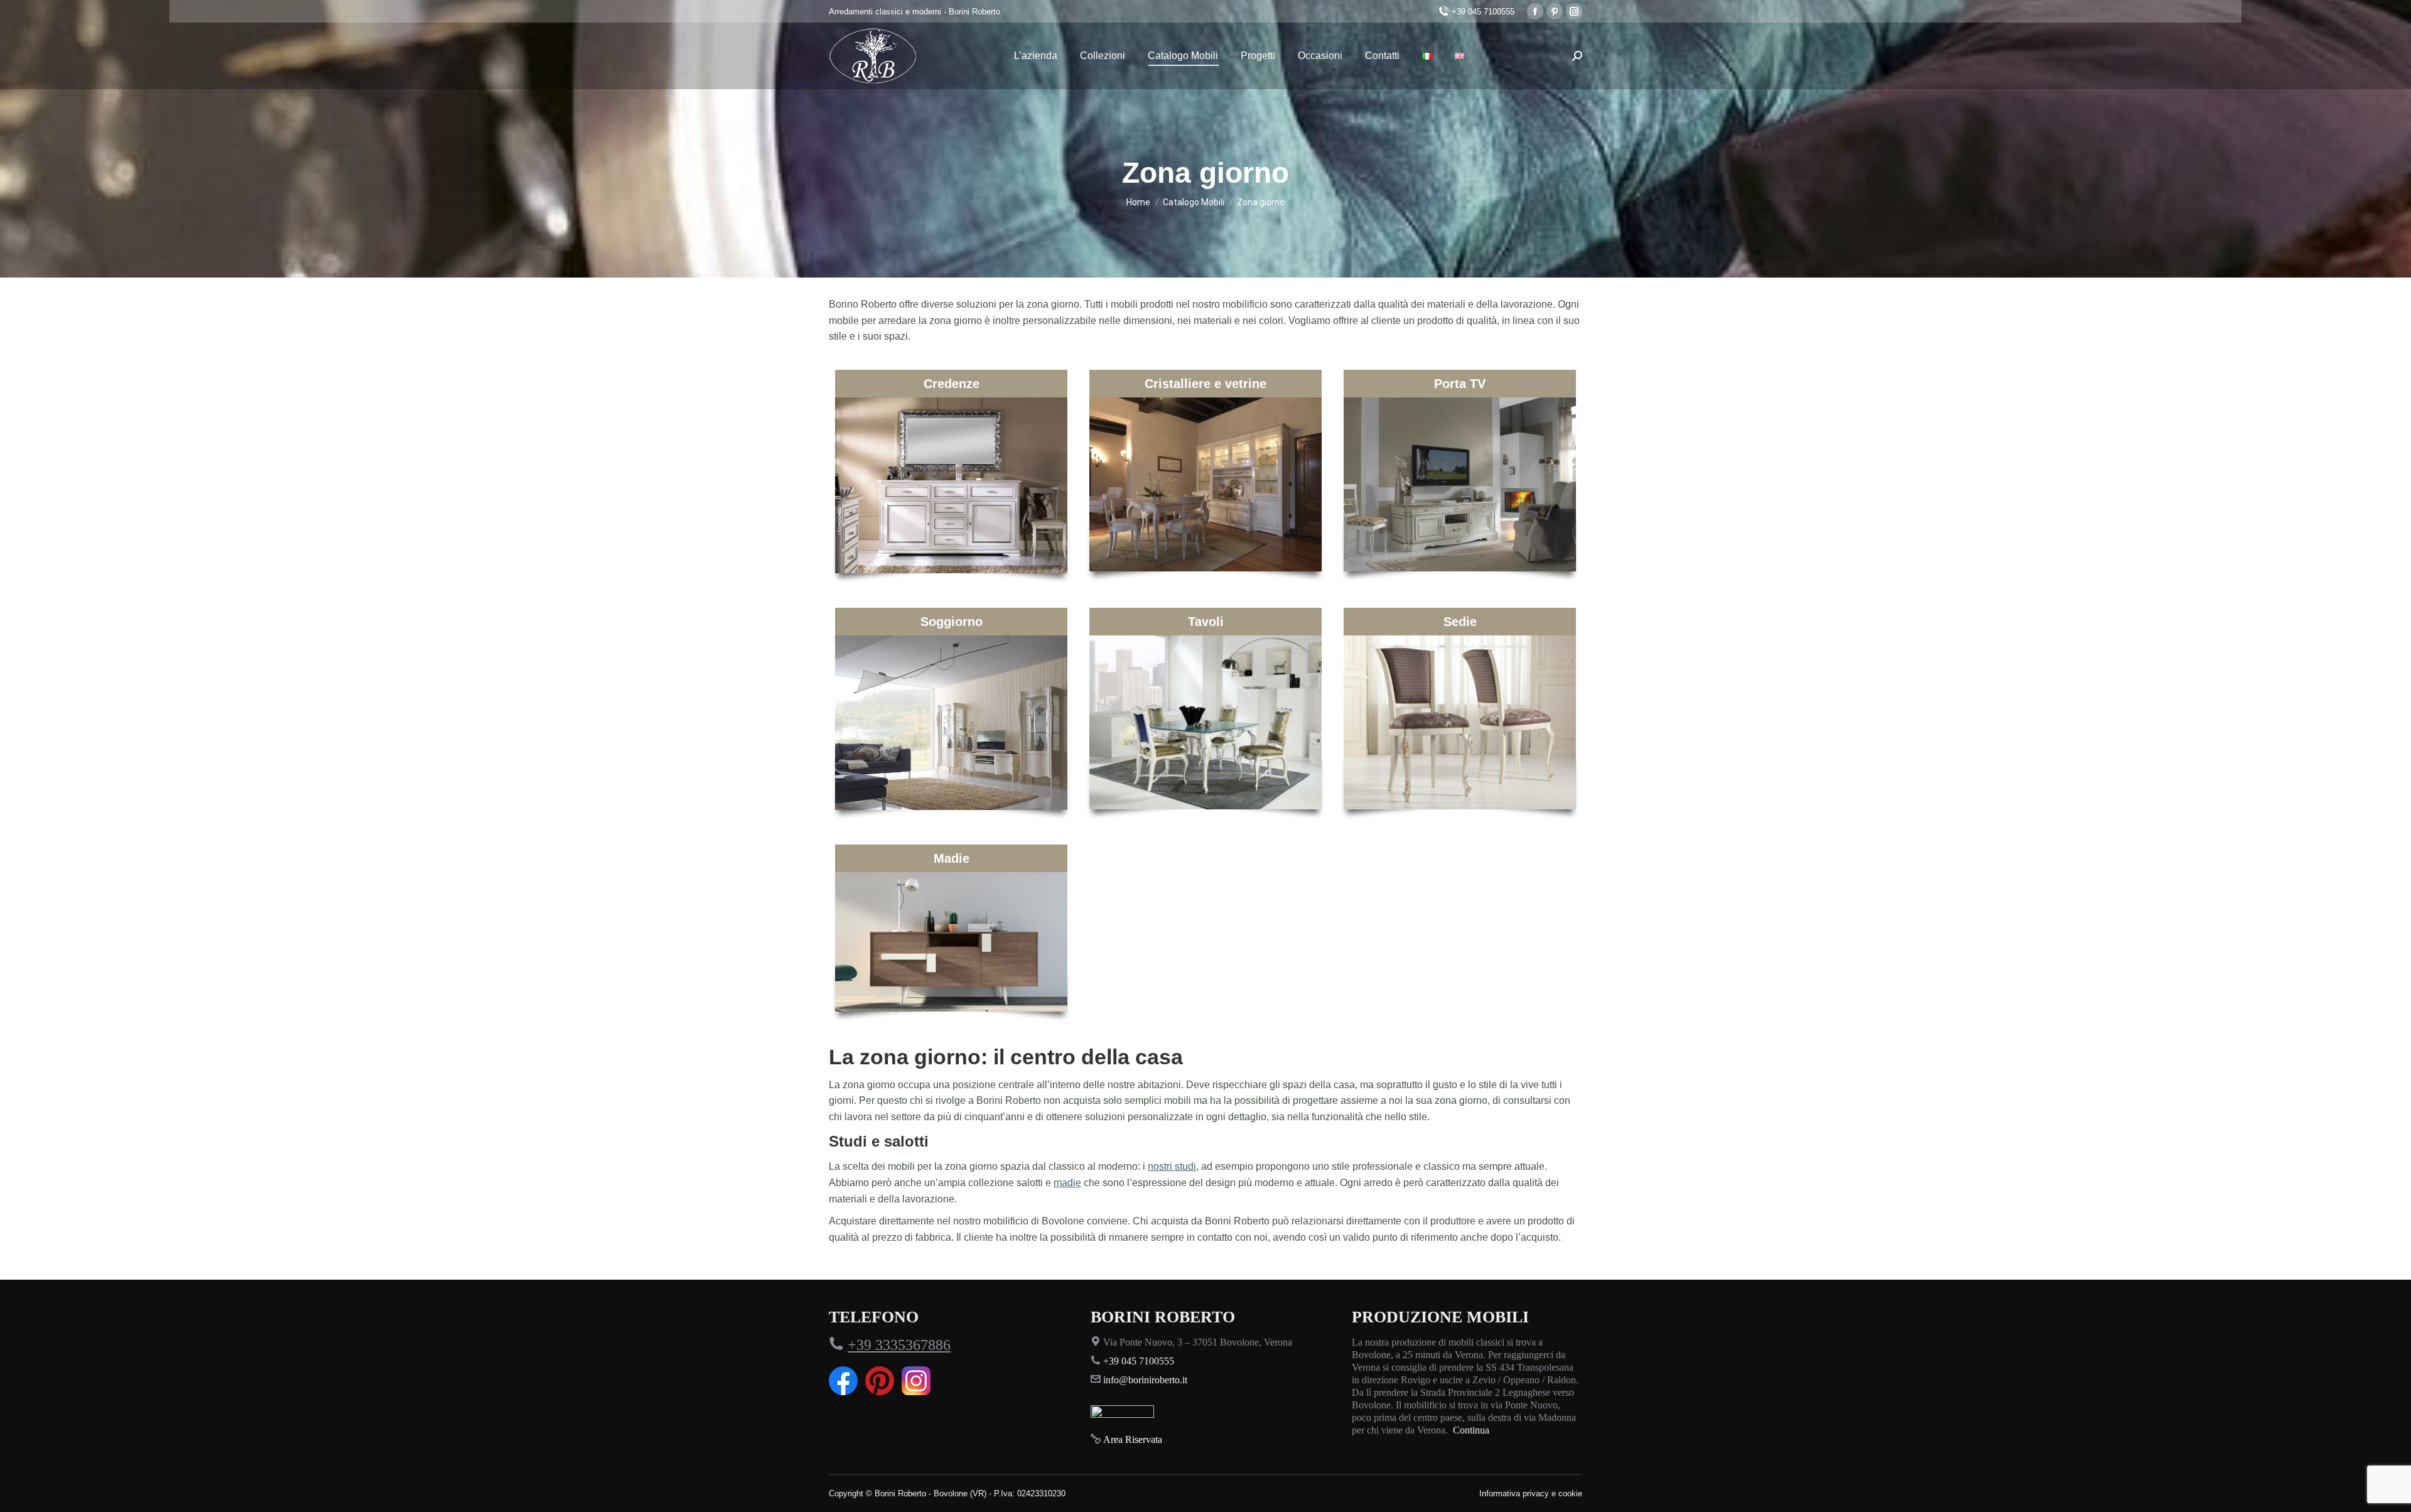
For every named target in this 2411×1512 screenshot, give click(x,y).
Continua (1471, 1430)
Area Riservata (1133, 1439)
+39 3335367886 (899, 1345)
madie (1067, 1183)
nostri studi (1172, 1166)
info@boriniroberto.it (1145, 1380)
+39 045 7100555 (1483, 12)
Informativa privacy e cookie (1531, 1493)
